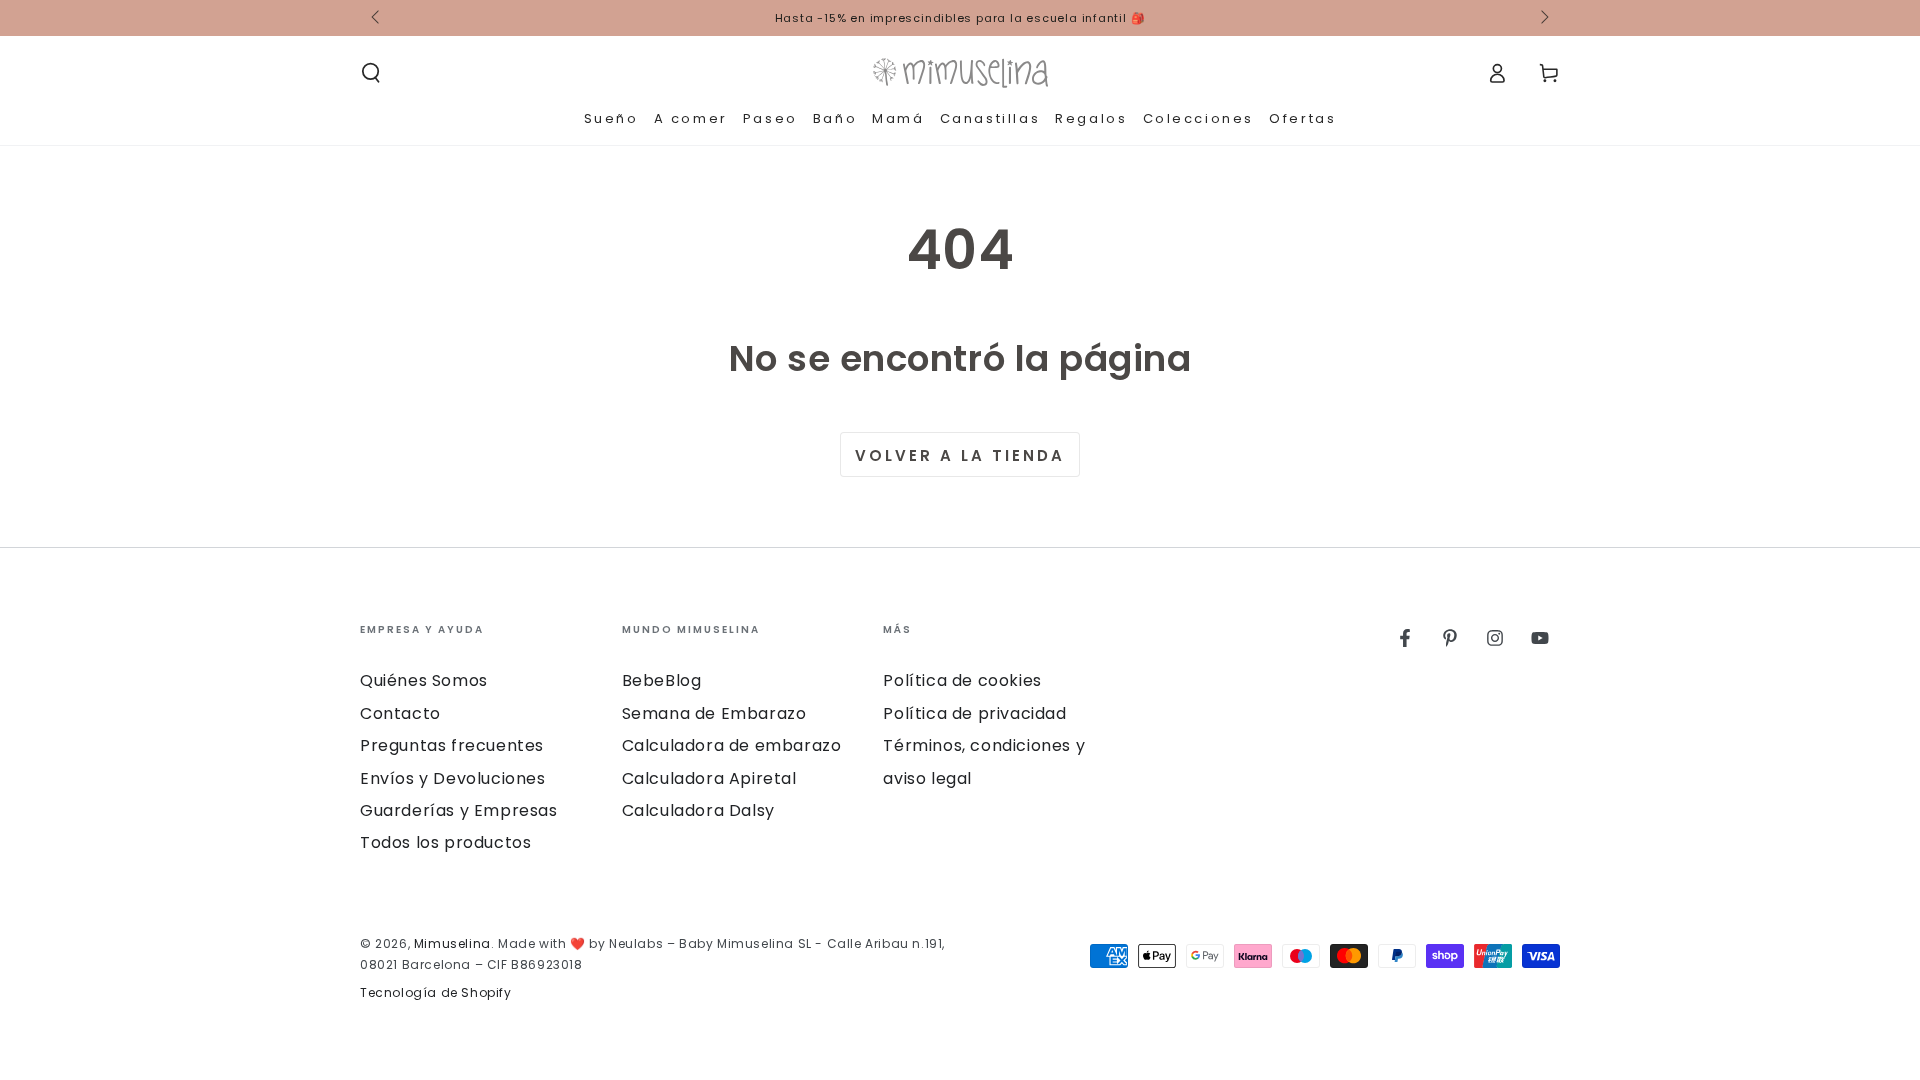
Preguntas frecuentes (452, 745)
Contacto (400, 713)
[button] (371, 73)
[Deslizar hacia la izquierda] (377, 18)
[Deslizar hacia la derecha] (1543, 18)
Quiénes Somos (424, 680)
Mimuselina (452, 943)
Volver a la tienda (960, 455)
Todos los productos (445, 842)
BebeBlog (662, 680)
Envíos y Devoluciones (453, 778)
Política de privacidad (974, 713)
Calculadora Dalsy (698, 810)
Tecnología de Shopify (436, 993)
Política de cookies (962, 680)
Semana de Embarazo (714, 713)
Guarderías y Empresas (459, 810)
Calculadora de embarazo (732, 745)
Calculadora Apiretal (709, 778)
